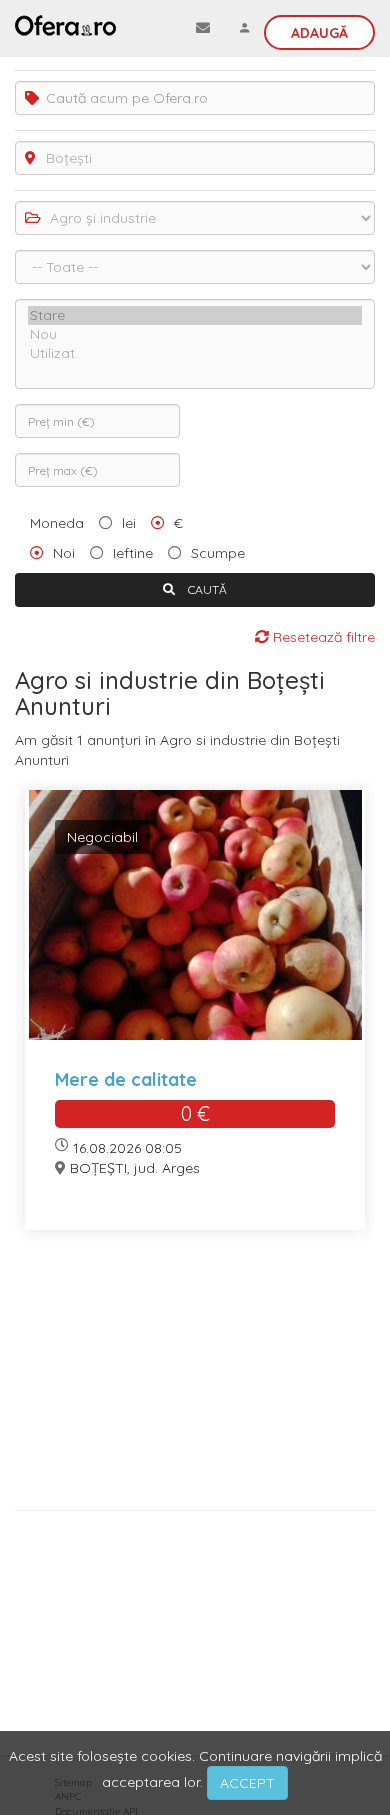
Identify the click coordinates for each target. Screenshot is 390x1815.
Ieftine (133, 553)
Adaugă (319, 33)
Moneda (57, 523)
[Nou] (195, 334)
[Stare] (195, 315)
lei (129, 523)
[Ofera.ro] (65, 25)
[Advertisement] (195, 1377)
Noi (64, 553)
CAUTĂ (206, 589)
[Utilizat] (195, 353)
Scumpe (218, 553)
